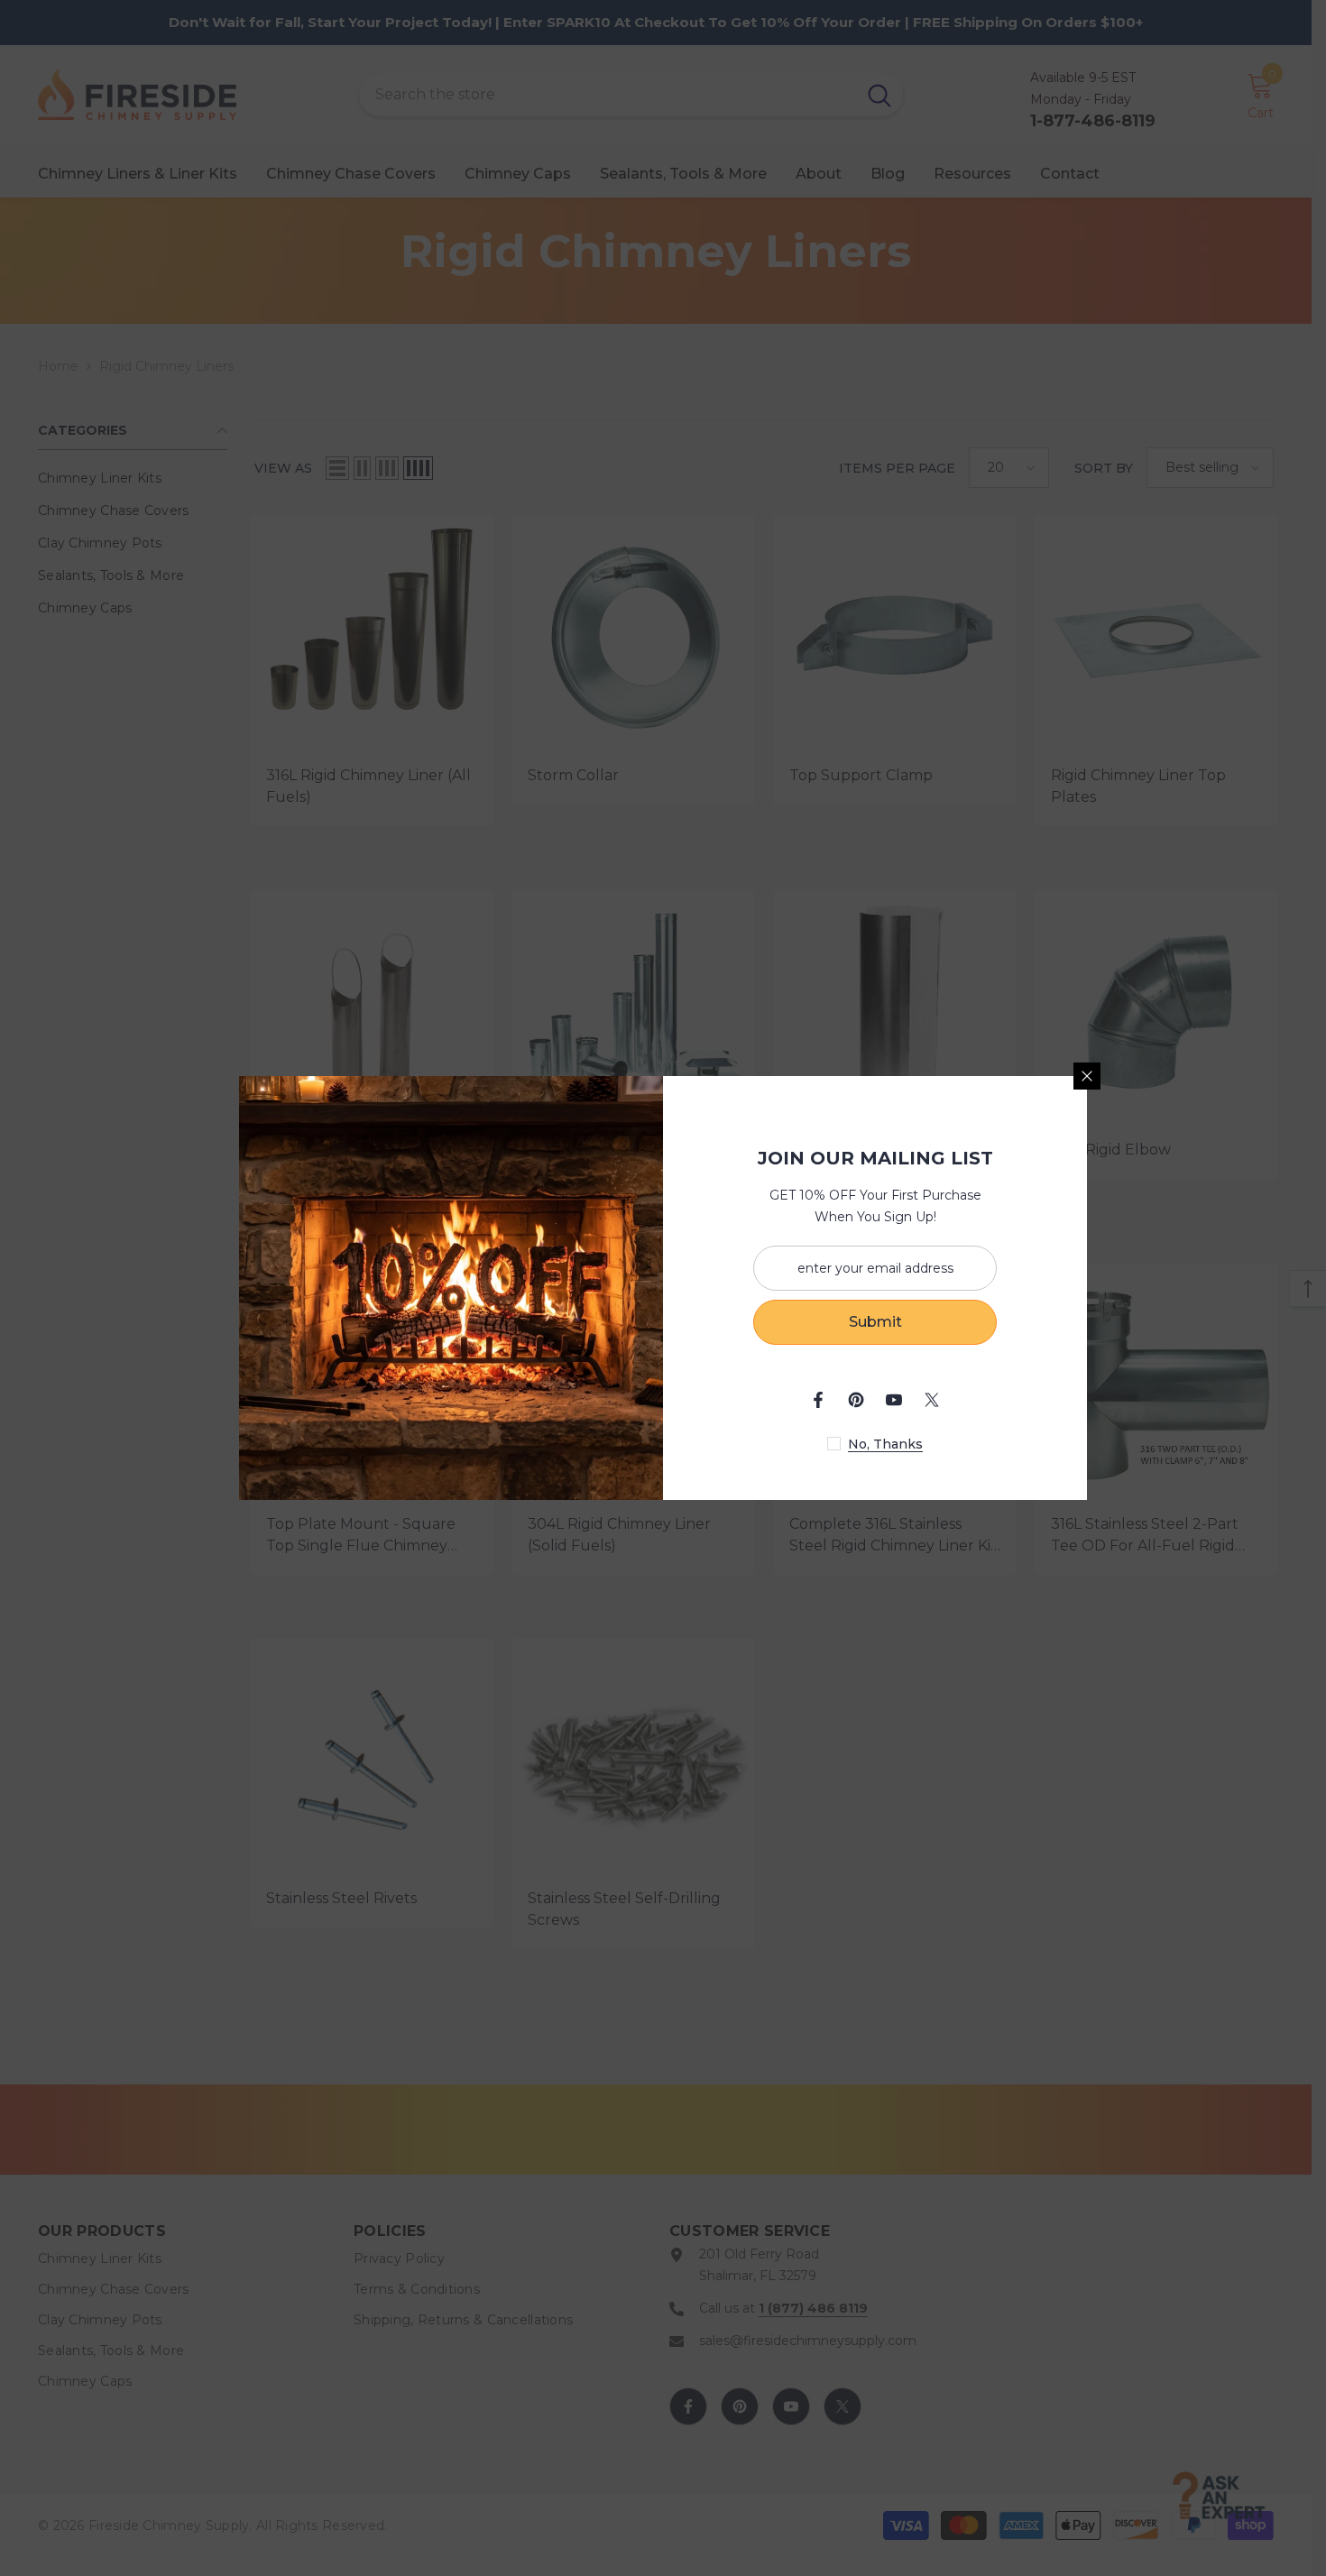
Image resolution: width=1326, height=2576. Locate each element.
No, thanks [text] (885, 1444)
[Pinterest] (856, 1400)
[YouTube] (894, 1400)
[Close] (1087, 1076)
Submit (875, 1322)
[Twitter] (932, 1400)
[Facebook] (818, 1400)
